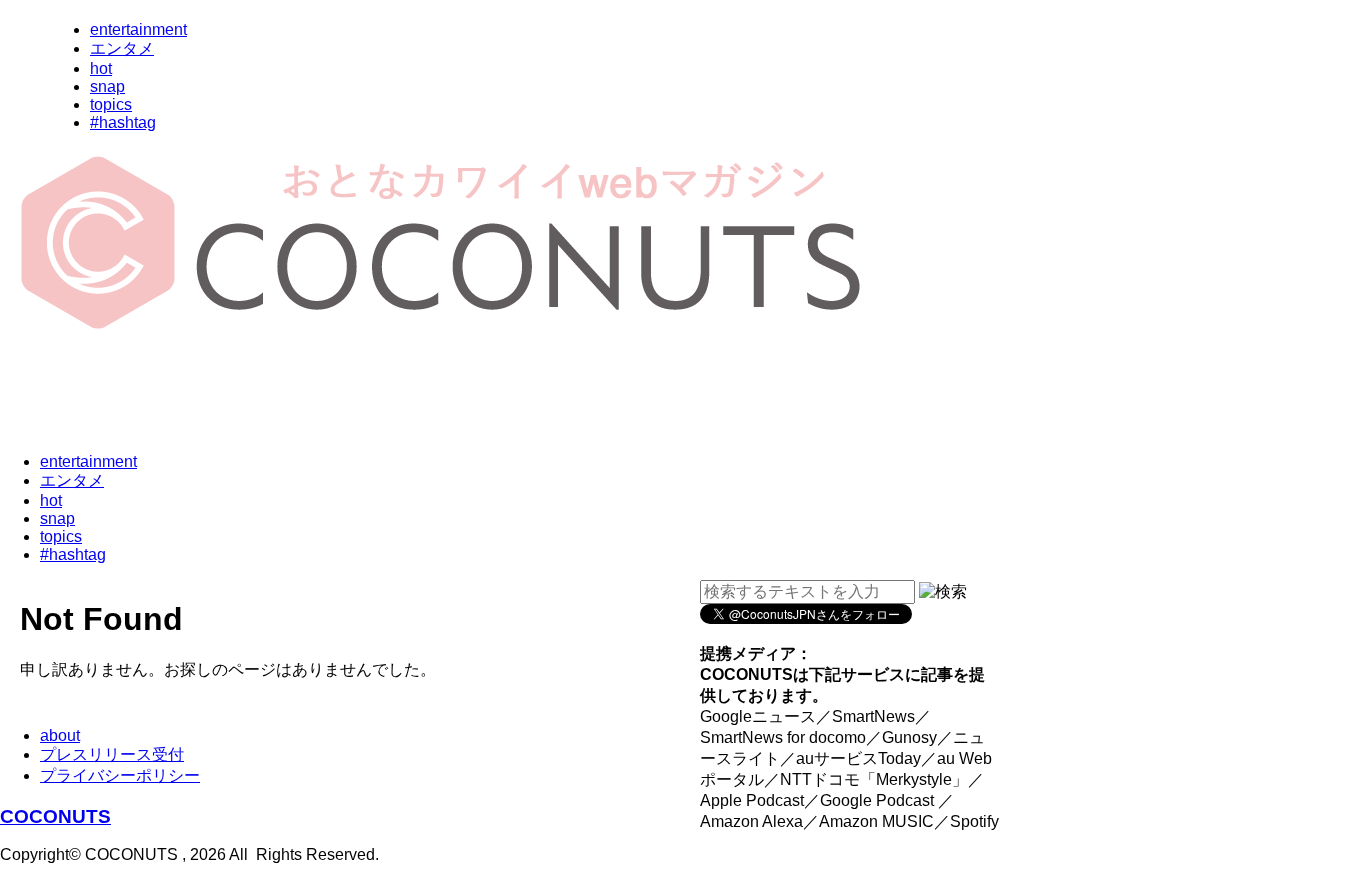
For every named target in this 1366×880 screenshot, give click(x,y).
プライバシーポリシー (120, 775)
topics (111, 104)
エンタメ (122, 48)
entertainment (138, 29)
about (60, 735)
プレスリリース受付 (112, 754)
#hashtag (123, 122)
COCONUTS (55, 816)
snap (107, 86)
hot (101, 68)
